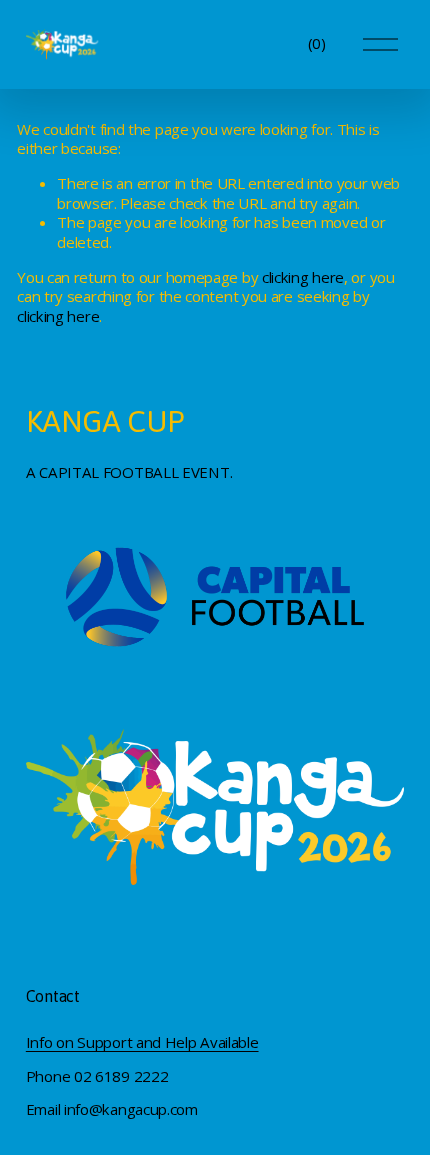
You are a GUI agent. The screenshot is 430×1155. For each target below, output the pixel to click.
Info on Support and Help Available (142, 1042)
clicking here (303, 277)
